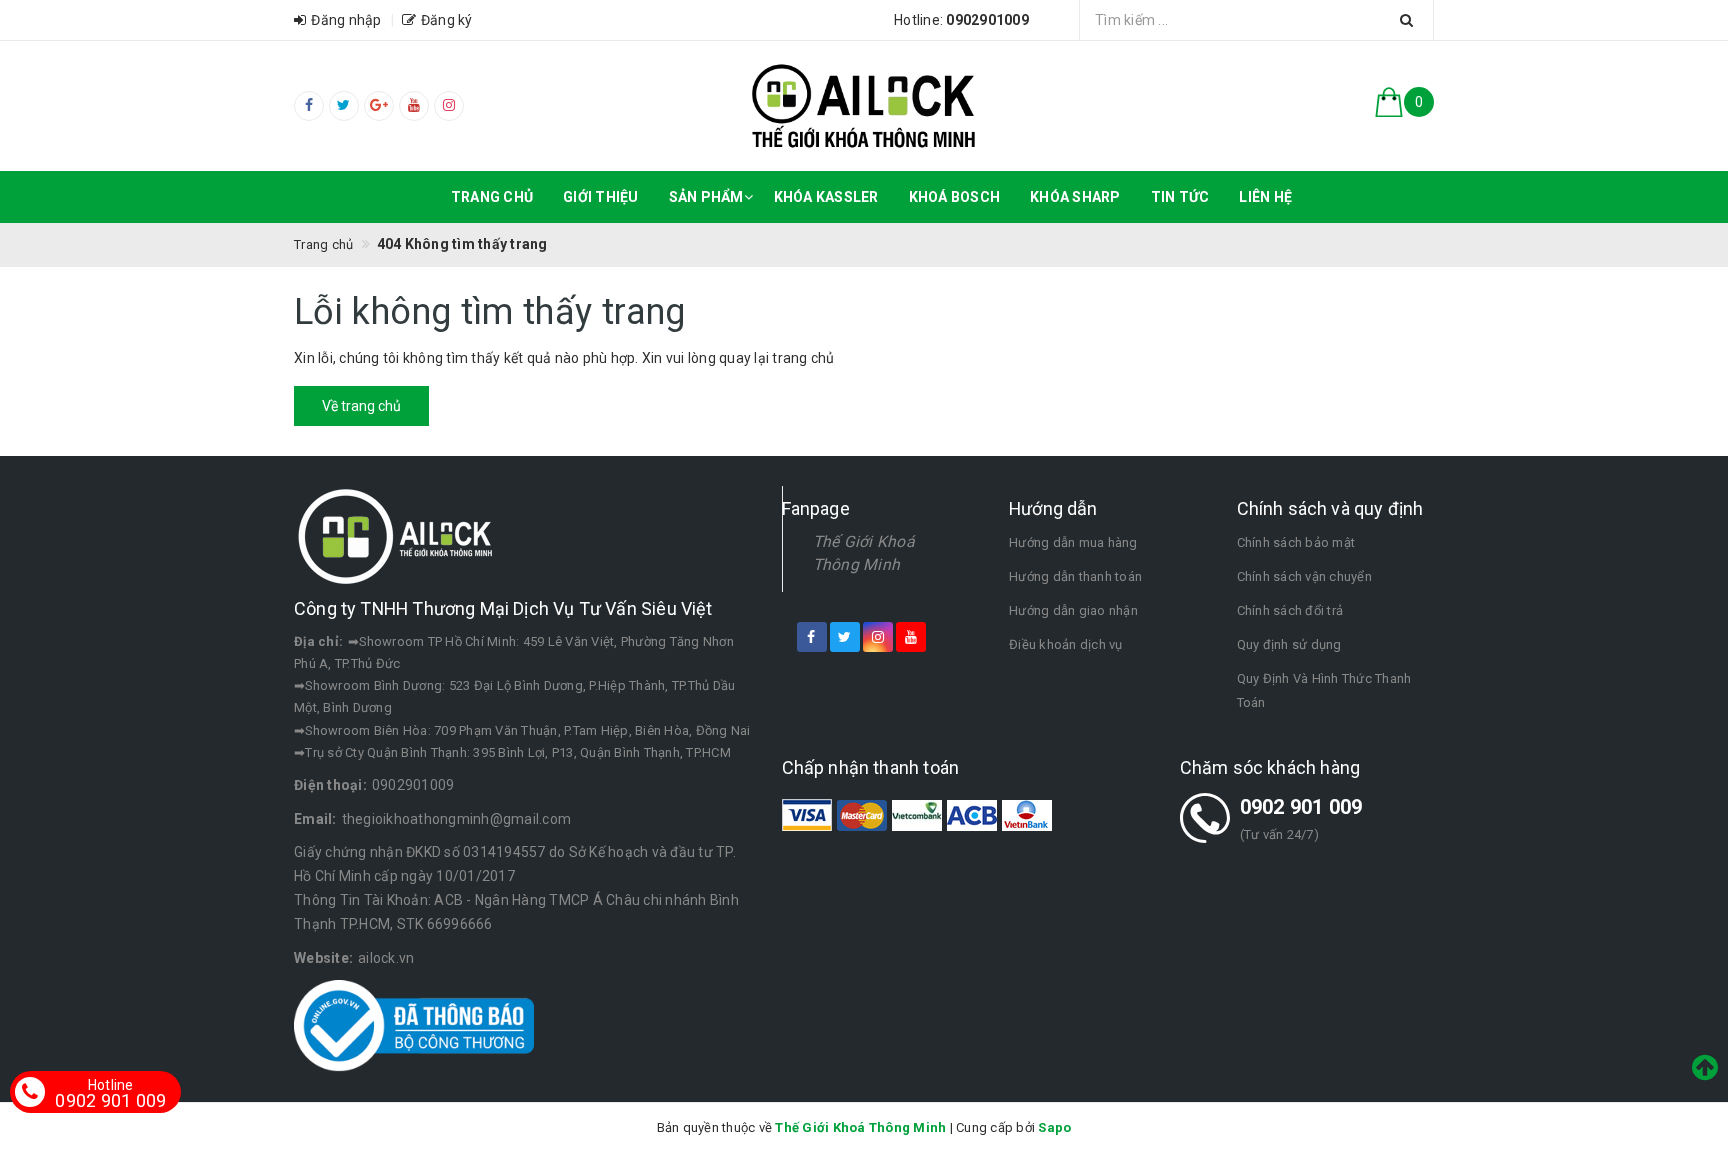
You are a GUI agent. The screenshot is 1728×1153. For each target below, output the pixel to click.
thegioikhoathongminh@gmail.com (457, 819)
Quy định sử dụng (1289, 644)
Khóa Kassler (826, 197)
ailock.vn (386, 958)
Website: (323, 958)
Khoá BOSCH (955, 197)
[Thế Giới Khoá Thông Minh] (864, 106)
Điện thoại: (330, 785)
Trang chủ (492, 197)
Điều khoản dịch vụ (1066, 644)
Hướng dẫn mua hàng (1073, 542)
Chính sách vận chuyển (1304, 576)
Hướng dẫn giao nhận (1073, 610)
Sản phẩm (706, 197)
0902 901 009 (1301, 807)
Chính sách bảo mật (1296, 542)
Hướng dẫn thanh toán (1075, 576)
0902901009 (413, 785)
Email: (315, 819)
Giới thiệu (601, 197)
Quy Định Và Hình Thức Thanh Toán (1324, 690)
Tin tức (1180, 197)
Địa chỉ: (318, 641)
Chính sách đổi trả (1290, 610)
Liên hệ (1265, 197)
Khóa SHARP (1075, 197)
